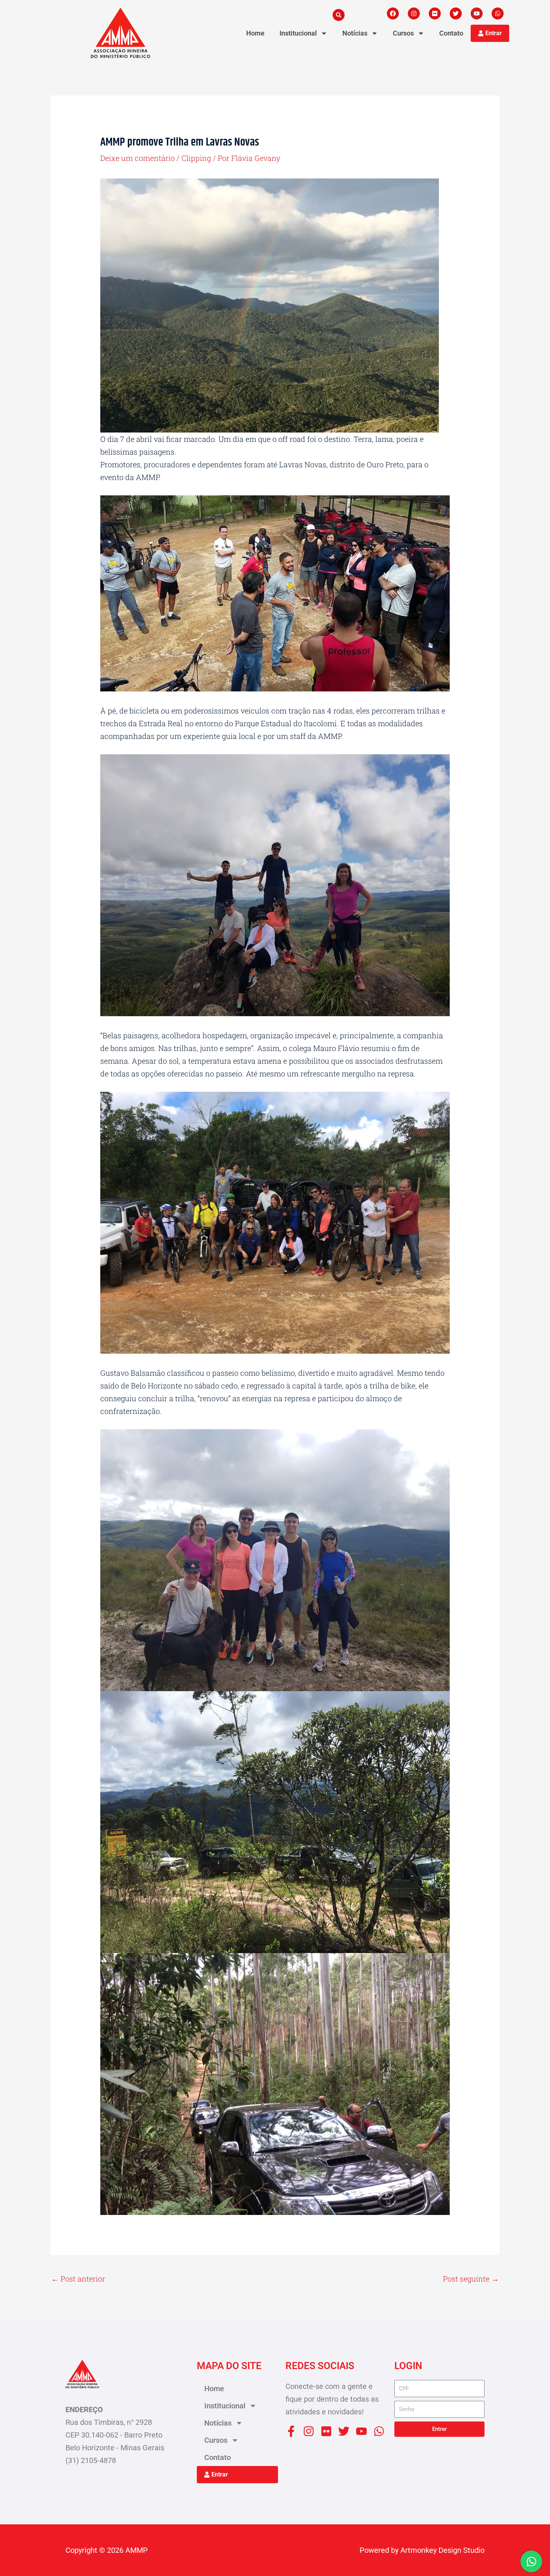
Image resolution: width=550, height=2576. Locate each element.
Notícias (355, 33)
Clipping (196, 158)
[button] (339, 15)
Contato (451, 33)
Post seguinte (471, 2279)
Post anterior (78, 2279)
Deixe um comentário (137, 158)
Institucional (298, 33)
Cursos (403, 33)
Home (255, 33)
